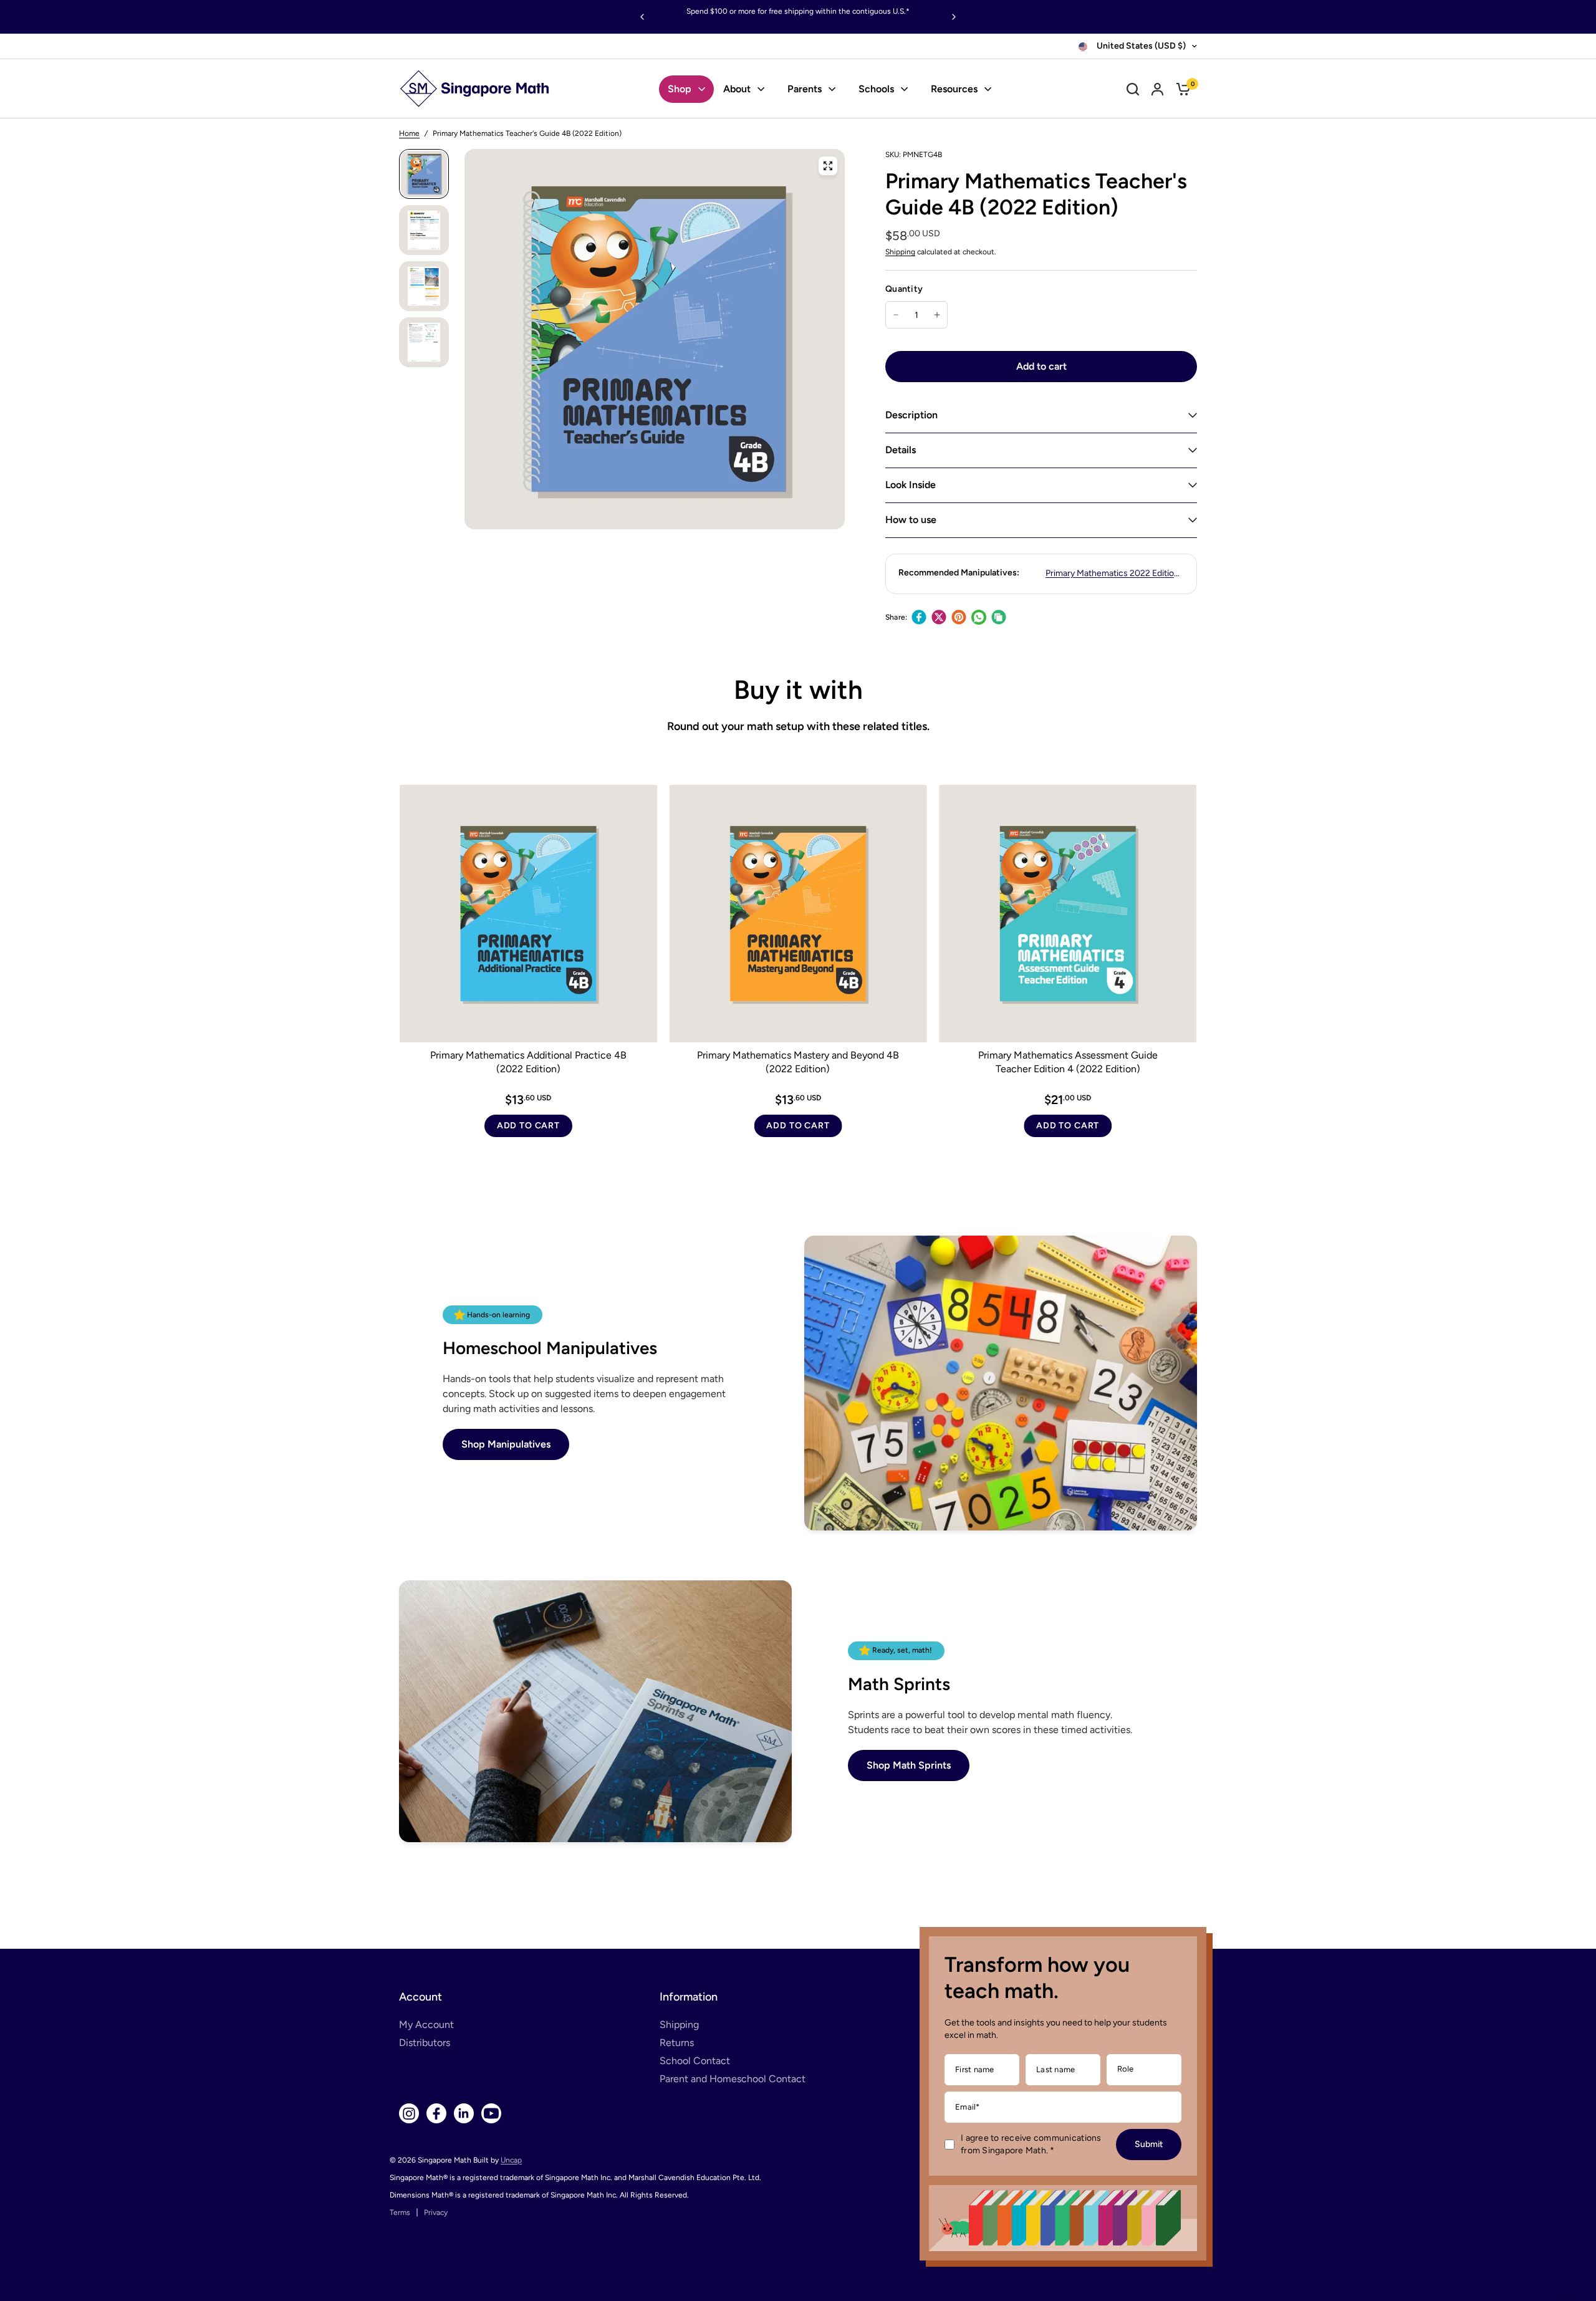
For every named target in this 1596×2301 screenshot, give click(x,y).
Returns (677, 2043)
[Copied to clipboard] (999, 617)
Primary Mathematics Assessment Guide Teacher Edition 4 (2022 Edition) (1068, 1061)
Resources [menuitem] (954, 89)
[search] (1133, 89)
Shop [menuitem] (680, 89)
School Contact (695, 2061)
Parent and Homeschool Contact (733, 2079)
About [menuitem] (737, 89)
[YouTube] (491, 2113)
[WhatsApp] (979, 617)
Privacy (436, 2212)
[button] (506, 1444)
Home (409, 133)
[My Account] (1157, 89)
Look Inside (911, 485)
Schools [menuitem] (876, 89)
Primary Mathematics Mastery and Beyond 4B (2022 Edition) (798, 1061)
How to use (911, 520)
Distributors (425, 2043)
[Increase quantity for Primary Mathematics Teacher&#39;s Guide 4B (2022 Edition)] (937, 315)
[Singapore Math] (475, 89)
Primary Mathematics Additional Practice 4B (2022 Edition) (528, 1061)
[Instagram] (409, 2113)
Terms (400, 2212)
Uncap (511, 2160)
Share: (896, 617)
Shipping (900, 252)
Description (911, 415)
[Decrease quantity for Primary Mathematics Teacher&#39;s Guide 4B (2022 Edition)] (896, 315)
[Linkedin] (464, 2113)
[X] (939, 617)
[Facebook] (919, 617)
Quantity (904, 289)
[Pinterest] (959, 617)
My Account (426, 2025)
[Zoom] (828, 166)
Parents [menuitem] (805, 89)
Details (901, 450)
